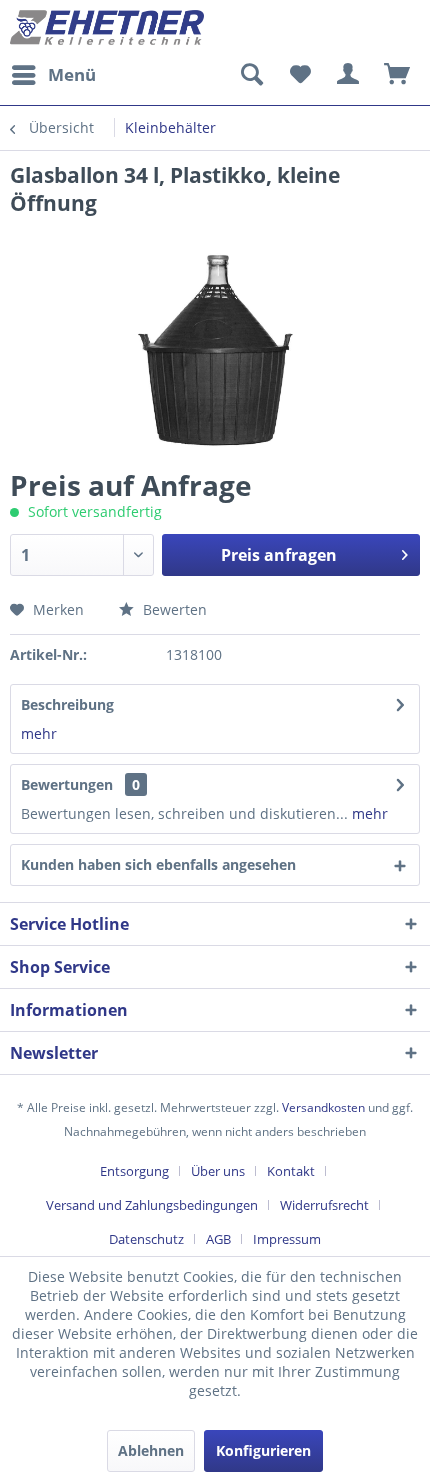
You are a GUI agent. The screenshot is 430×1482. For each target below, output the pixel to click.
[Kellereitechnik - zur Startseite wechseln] (107, 27)
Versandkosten (323, 1107)
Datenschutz (146, 1239)
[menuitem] (53, 75)
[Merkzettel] (300, 75)
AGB (218, 1239)
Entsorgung (134, 1171)
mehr (39, 733)
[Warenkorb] (398, 75)
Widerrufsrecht (324, 1205)
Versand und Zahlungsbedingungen (152, 1205)
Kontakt (291, 1171)
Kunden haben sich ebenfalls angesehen (158, 864)
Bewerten (173, 609)
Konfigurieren (263, 1450)
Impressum (287, 1239)
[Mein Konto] (349, 75)
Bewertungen (67, 784)
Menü (72, 74)
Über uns (218, 1171)
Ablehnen (151, 1450)
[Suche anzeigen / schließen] (251, 75)
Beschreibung (67, 704)
